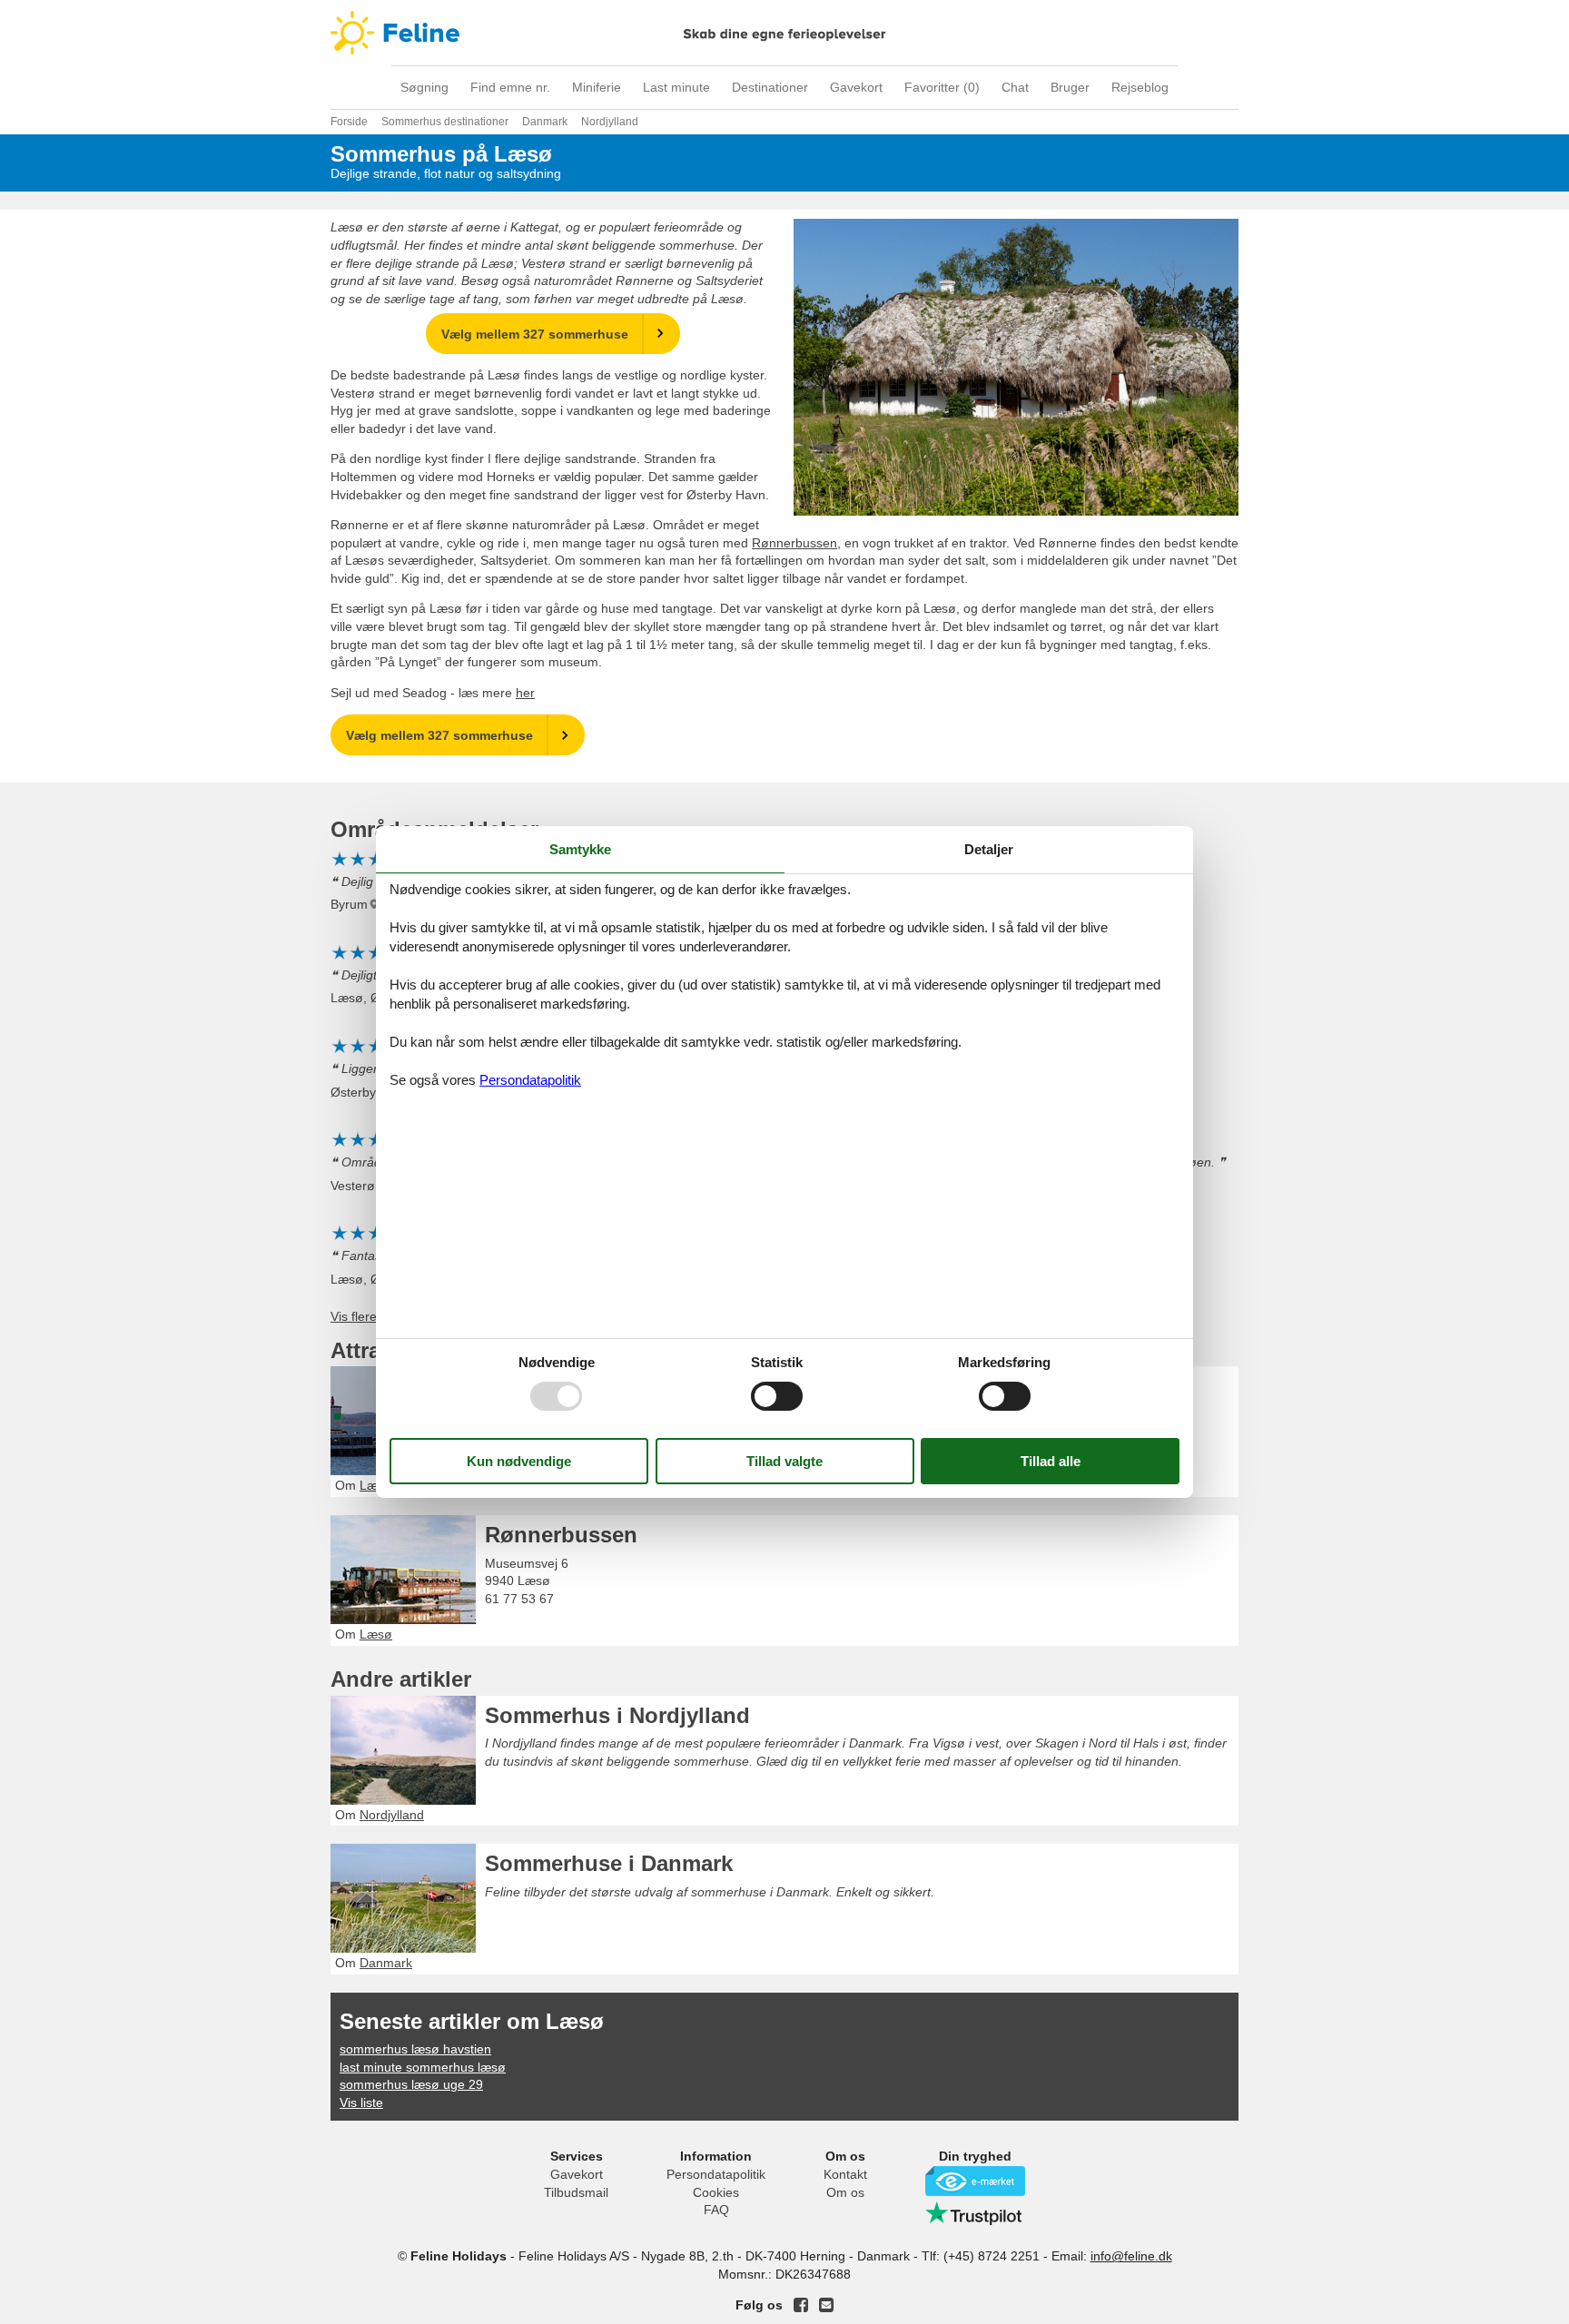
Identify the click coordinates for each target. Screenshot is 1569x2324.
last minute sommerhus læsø (423, 2067)
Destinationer (770, 87)
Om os (845, 2192)
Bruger (1070, 87)
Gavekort (856, 87)
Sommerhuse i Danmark (609, 1863)
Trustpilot (975, 2213)
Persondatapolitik (716, 2174)
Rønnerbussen (794, 543)
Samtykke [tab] (580, 849)
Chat (1015, 87)
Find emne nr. (510, 87)
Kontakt (845, 2174)
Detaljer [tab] (989, 849)
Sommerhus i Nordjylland (617, 1715)
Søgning (424, 87)
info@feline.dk (1131, 2256)
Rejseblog (1140, 87)
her (525, 693)
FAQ (716, 2210)
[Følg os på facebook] (801, 2305)
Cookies (716, 2192)
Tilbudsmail (576, 2192)
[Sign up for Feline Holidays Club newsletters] (826, 2305)
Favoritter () (942, 87)
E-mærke (975, 2181)
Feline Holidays (784, 33)
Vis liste (361, 2102)
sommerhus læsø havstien (415, 2049)
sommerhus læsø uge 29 (411, 2084)
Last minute (676, 87)
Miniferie (597, 87)
